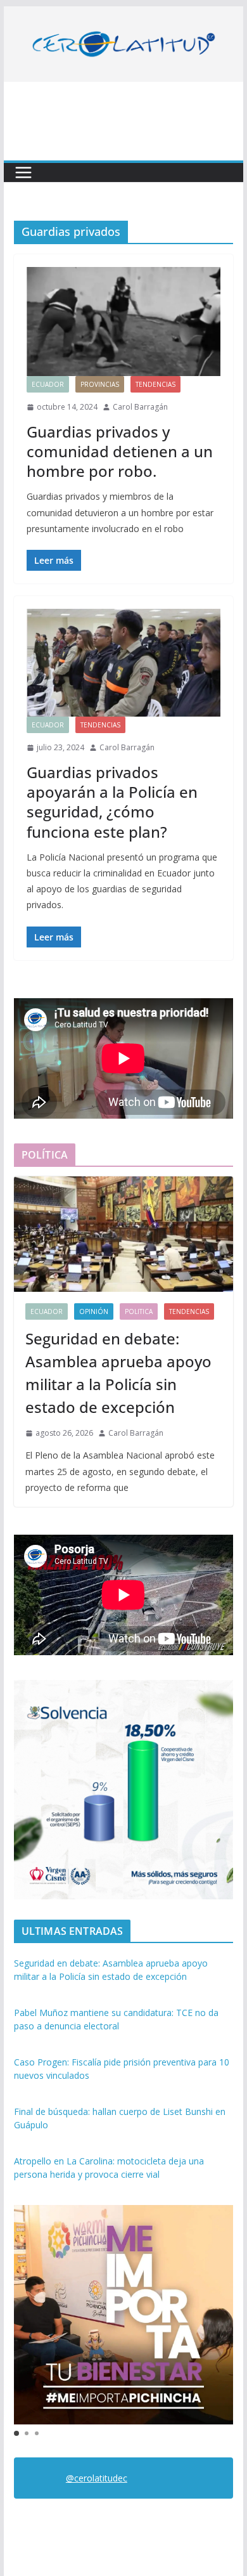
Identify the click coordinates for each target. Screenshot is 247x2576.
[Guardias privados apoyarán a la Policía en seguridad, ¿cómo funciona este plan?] (123, 663)
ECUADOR (48, 384)
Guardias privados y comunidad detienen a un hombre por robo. (120, 451)
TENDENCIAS (155, 384)
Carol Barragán (140, 407)
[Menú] (23, 172)
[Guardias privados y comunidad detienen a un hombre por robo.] (123, 322)
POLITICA (139, 1311)
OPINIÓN (94, 1311)
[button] (16, 2433)
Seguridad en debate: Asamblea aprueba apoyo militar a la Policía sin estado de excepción (118, 1373)
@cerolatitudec (97, 2478)
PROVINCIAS (100, 384)
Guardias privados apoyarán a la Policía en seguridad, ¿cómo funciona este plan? (112, 802)
